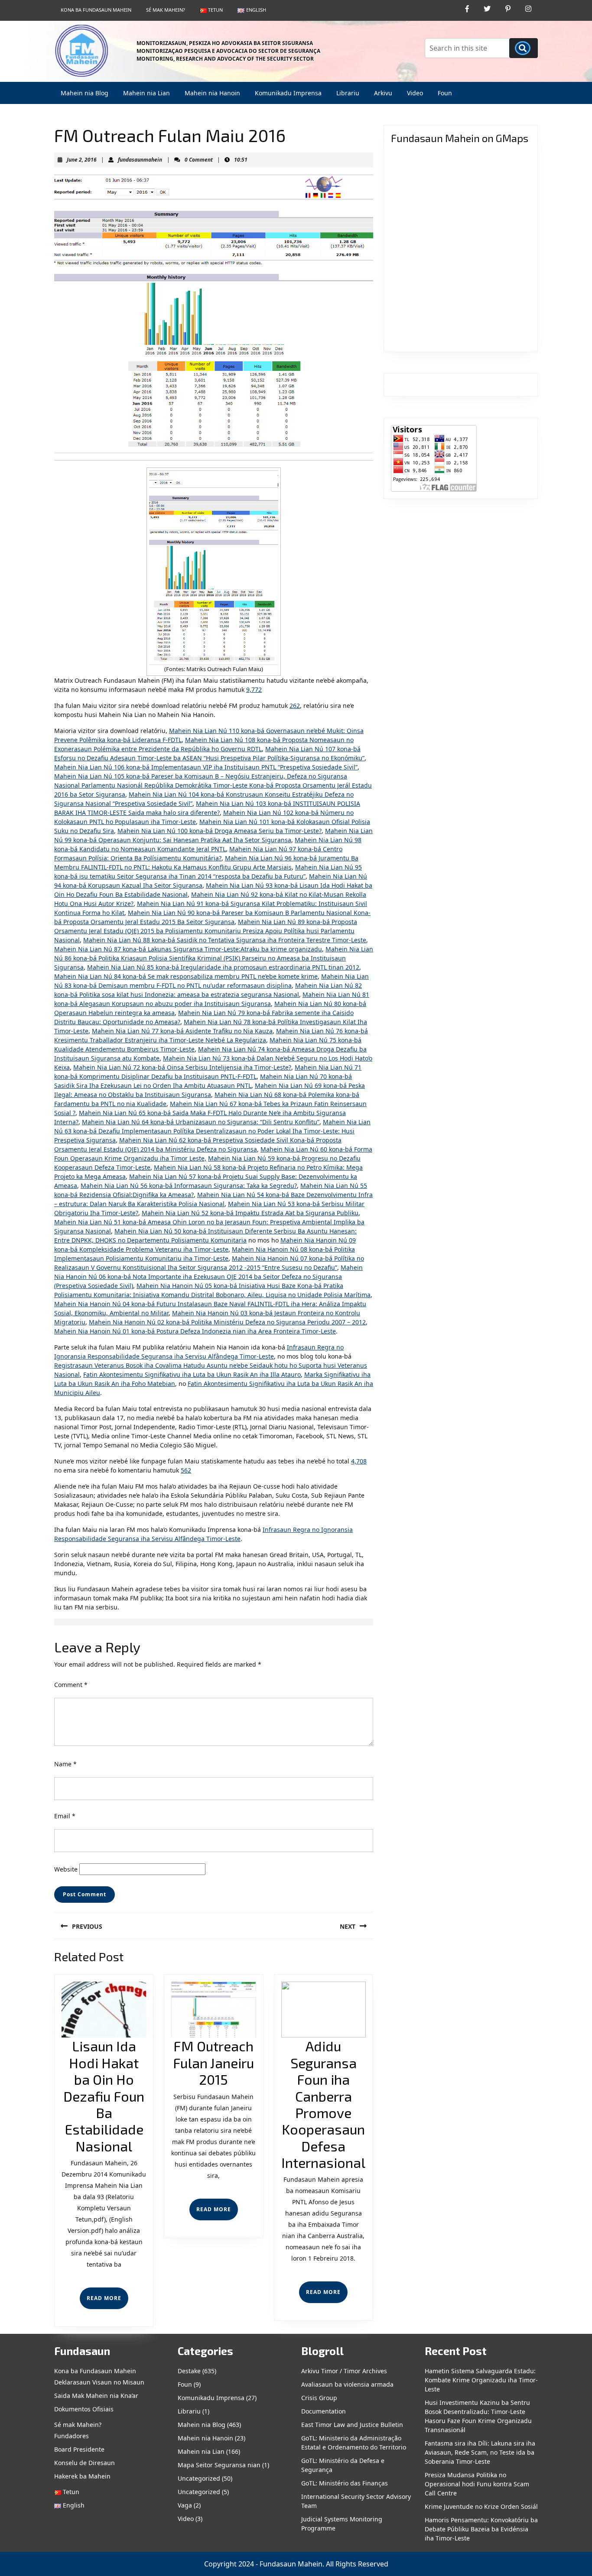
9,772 (254, 689)
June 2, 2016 (82, 160)
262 (295, 706)
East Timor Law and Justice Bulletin (352, 2425)
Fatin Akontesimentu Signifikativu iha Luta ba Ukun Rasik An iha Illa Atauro (192, 1374)
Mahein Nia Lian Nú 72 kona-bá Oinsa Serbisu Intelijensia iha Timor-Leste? (182, 1067)
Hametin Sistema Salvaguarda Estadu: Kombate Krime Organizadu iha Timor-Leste (481, 2380)
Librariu (348, 93)
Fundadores (72, 2436)
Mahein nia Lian (146, 93)
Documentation (324, 2411)
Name (65, 1764)
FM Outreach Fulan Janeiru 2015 (213, 2062)
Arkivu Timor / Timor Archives (344, 2371)
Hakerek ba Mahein (82, 2476)
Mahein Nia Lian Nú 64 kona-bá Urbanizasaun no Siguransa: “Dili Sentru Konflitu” (201, 1122)
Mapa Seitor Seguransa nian (219, 2465)
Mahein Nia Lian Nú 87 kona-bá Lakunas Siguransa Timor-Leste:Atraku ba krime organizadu (188, 949)
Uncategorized (199, 2478)
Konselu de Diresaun (85, 2463)
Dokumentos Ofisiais (84, 2409)
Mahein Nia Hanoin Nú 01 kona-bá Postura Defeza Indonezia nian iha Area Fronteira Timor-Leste (195, 1331)
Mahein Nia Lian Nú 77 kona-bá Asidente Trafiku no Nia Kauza (182, 1031)
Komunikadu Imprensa (288, 93)
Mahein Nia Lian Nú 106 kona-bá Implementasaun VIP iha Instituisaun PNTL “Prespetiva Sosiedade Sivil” (206, 767)
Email (65, 1816)
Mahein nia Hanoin (212, 93)
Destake (189, 2371)
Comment (71, 1685)
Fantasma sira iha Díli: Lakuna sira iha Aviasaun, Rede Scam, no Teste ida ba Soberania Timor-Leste (480, 2452)
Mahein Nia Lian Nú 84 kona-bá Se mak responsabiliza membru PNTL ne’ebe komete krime (186, 976)
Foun (445, 93)
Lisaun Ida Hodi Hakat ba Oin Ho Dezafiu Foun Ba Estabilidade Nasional (104, 2096)
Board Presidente (79, 2449)
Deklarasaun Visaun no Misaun (99, 2382)
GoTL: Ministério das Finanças (345, 2483)
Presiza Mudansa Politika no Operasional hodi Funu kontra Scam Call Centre (477, 2484)
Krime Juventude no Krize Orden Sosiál (481, 2506)
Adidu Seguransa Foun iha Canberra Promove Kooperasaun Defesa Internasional (323, 2104)
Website (66, 1869)
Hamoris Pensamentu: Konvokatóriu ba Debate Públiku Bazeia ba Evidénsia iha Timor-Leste (481, 2529)
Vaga (185, 2505)
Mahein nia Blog (85, 93)
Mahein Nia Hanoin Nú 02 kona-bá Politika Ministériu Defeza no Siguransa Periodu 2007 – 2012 (227, 1322)
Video (415, 93)
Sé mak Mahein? (166, 10)
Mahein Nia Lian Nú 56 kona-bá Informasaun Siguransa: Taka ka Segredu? (189, 1186)
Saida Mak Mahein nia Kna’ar (96, 2396)
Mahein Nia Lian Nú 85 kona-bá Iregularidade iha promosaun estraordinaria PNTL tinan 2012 (223, 967)
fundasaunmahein (140, 160)
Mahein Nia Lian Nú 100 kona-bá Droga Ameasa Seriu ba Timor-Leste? (220, 831)
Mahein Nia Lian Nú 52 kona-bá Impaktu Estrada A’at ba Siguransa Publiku (250, 1213)
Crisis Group (319, 2398)
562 (186, 1470)
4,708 (359, 1461)
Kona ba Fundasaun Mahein (96, 10)
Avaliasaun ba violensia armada (347, 2384)
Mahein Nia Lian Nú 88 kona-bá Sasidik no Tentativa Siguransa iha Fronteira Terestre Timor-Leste (225, 940)
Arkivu (383, 93)
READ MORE (107, 2302)
